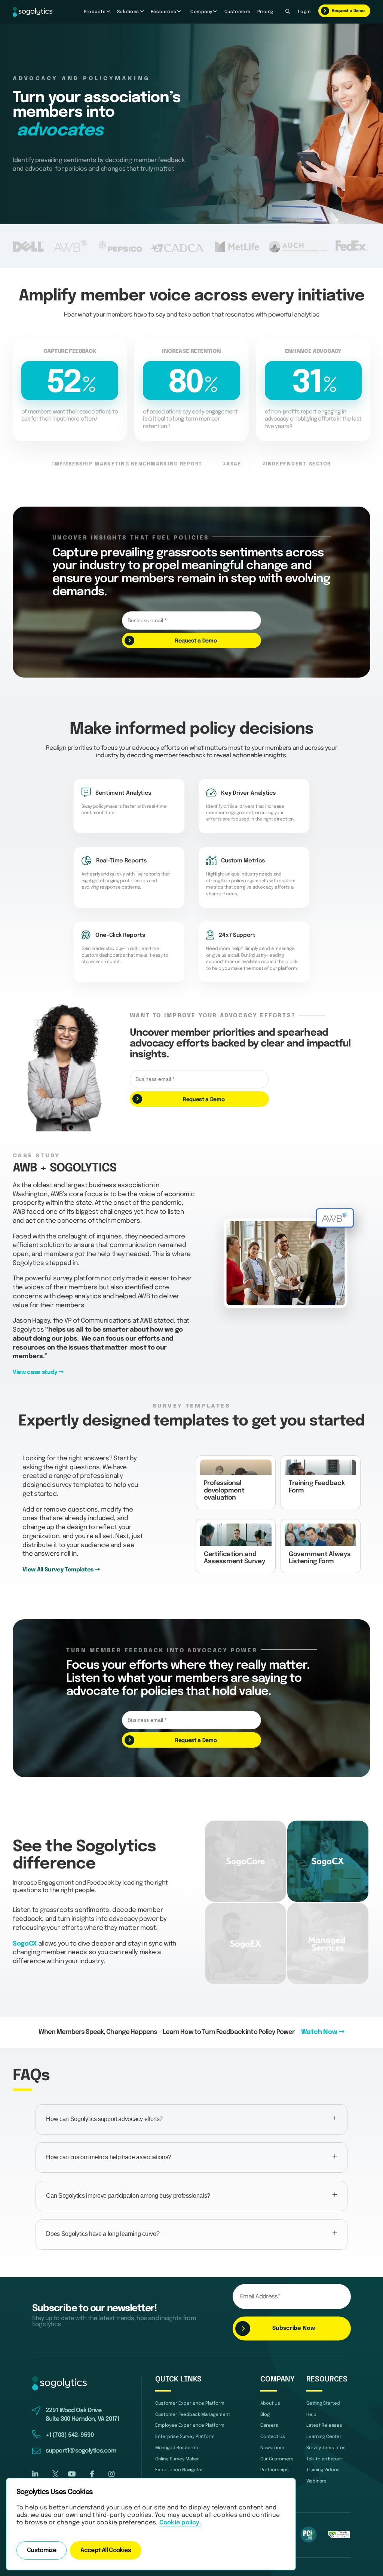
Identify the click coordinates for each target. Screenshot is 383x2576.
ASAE (232, 464)
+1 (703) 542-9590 (70, 2435)
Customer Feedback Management (193, 2415)
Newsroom (272, 2448)
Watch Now (320, 2032)
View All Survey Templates (59, 1570)
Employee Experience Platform (190, 2425)
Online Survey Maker (177, 2459)
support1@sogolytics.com (81, 2451)
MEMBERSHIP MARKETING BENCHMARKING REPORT (127, 464)
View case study (36, 1372)
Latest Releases (324, 2425)
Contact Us (273, 2437)
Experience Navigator (179, 2470)
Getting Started (323, 2403)
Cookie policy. (180, 2523)
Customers (238, 12)
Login (304, 12)
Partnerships (275, 2470)
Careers (269, 2425)
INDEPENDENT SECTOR (297, 464)
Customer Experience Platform (190, 2403)
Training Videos (323, 2470)
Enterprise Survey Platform (185, 2437)
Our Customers (277, 2459)
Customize (42, 2551)
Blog (265, 2415)
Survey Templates (326, 2448)
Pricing (265, 12)
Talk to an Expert (325, 2459)
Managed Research (177, 2448)
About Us (270, 2403)
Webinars (316, 2481)
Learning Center (324, 2437)
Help (311, 2415)
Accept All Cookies (106, 2551)
